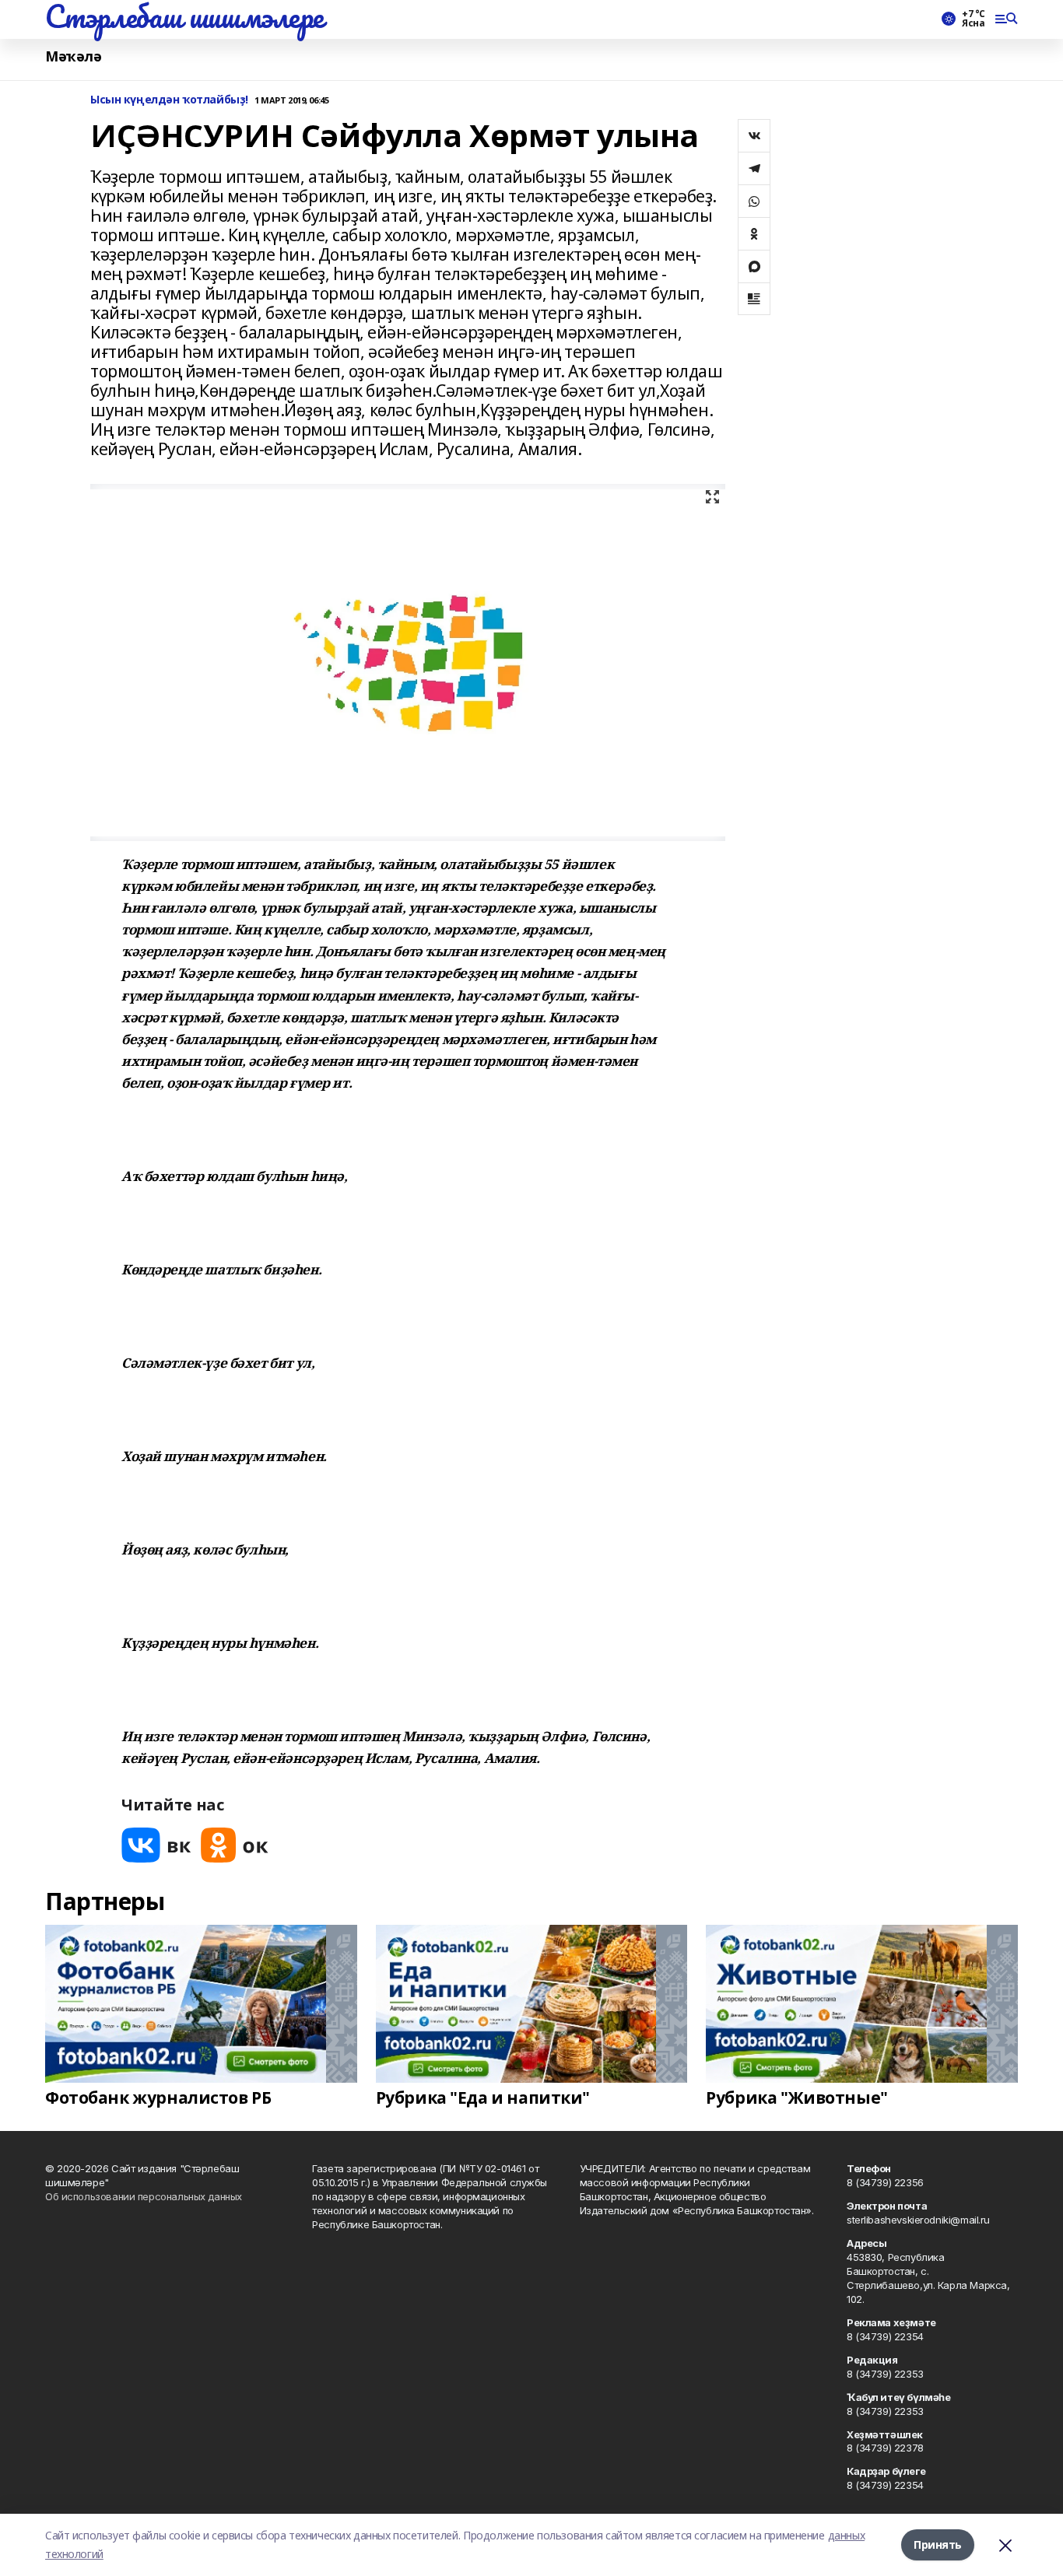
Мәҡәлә (73, 56)
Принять (938, 2544)
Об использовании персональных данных (144, 2196)
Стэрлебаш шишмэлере (184, 16)
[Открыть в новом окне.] (156, 1845)
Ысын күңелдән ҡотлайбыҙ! (169, 100)
